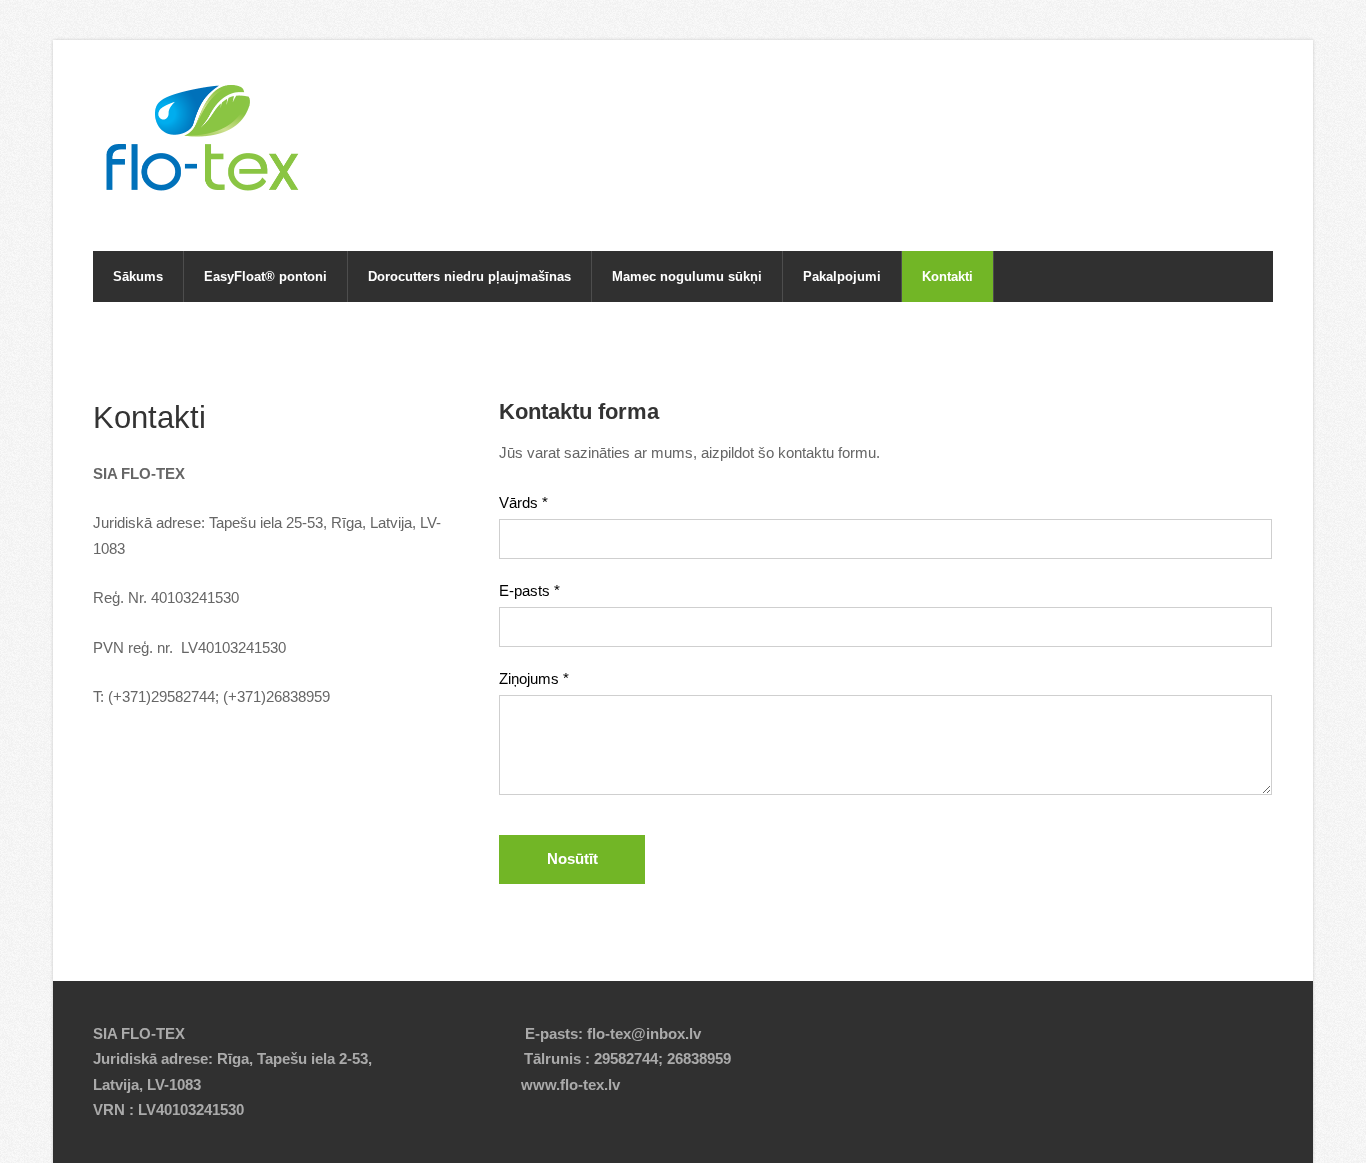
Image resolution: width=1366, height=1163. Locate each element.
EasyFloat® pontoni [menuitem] (265, 276)
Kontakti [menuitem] (947, 276)
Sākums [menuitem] (138, 276)
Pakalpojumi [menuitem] (842, 276)
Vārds (523, 502)
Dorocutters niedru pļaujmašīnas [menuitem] (469, 276)
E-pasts (529, 590)
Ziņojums (534, 678)
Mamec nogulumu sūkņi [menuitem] (687, 276)
